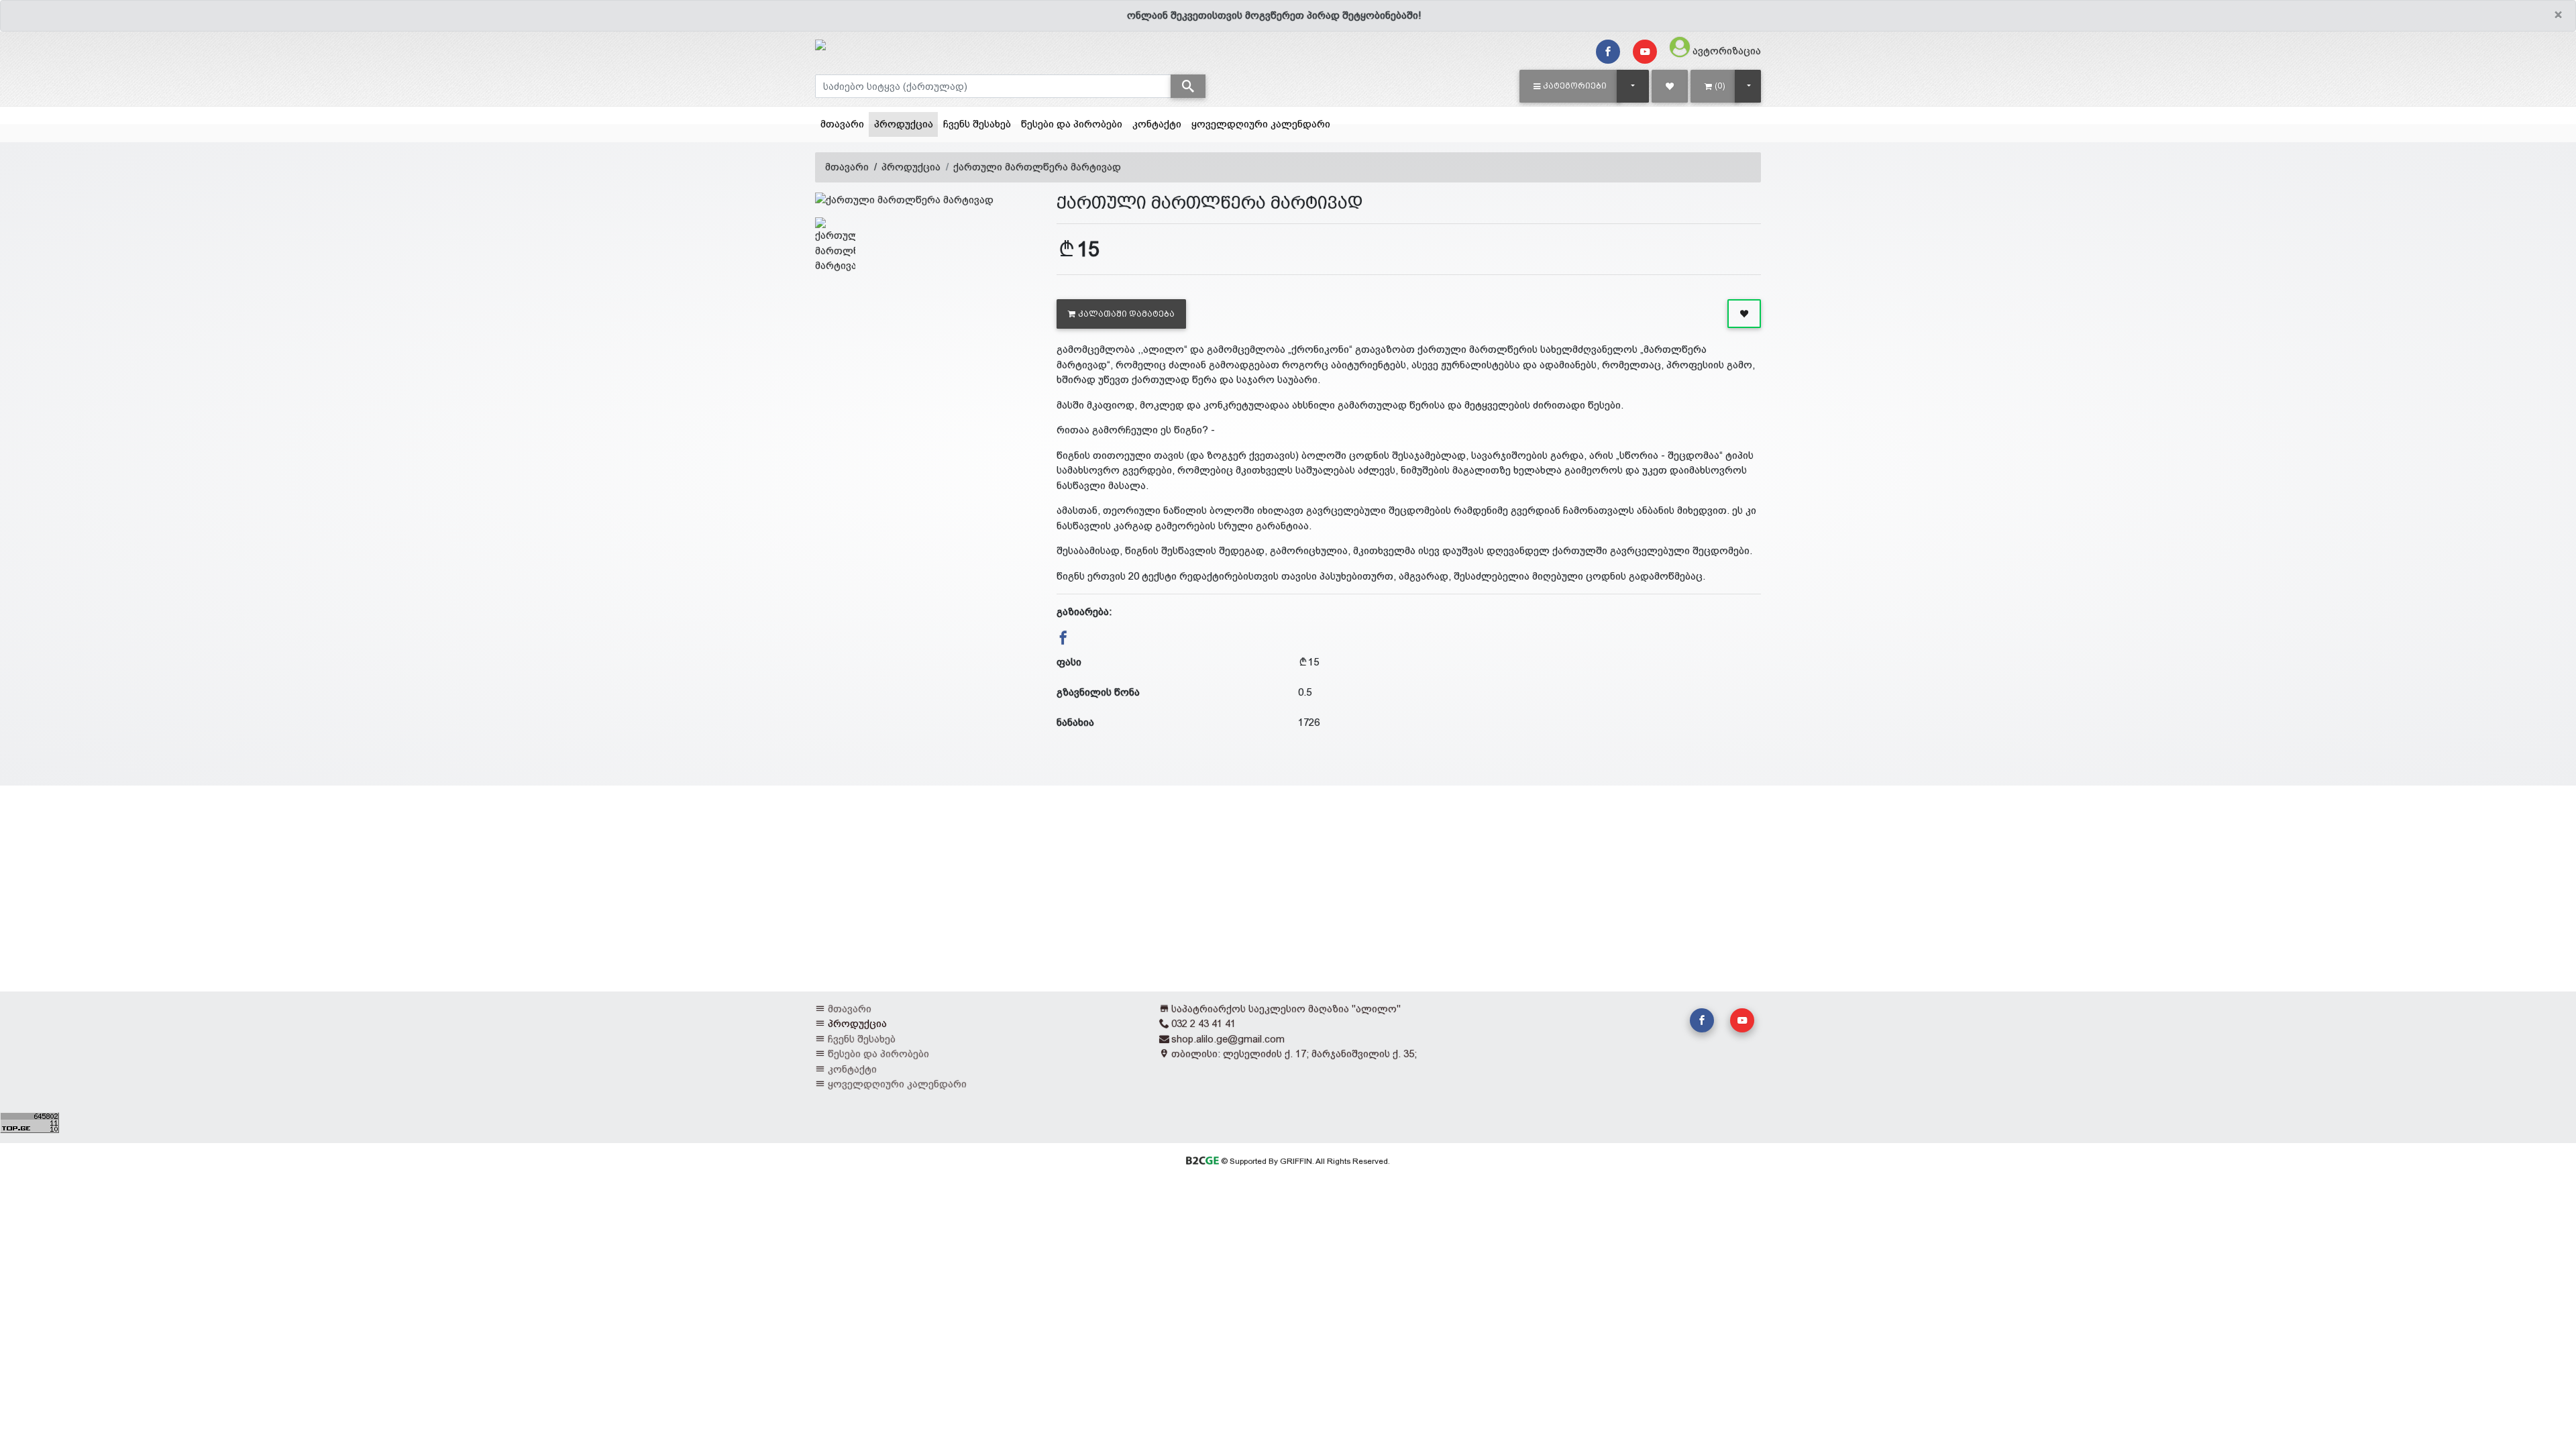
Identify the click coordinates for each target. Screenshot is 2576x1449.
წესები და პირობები (1072, 124)
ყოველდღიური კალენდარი (1261, 124)
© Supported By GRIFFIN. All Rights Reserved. (1304, 1161)
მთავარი (842, 124)
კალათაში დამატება (1126, 314)
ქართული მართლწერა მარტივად (1037, 167)
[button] (1570, 86)
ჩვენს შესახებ (977, 124)
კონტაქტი (1157, 124)
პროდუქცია (906, 123)
